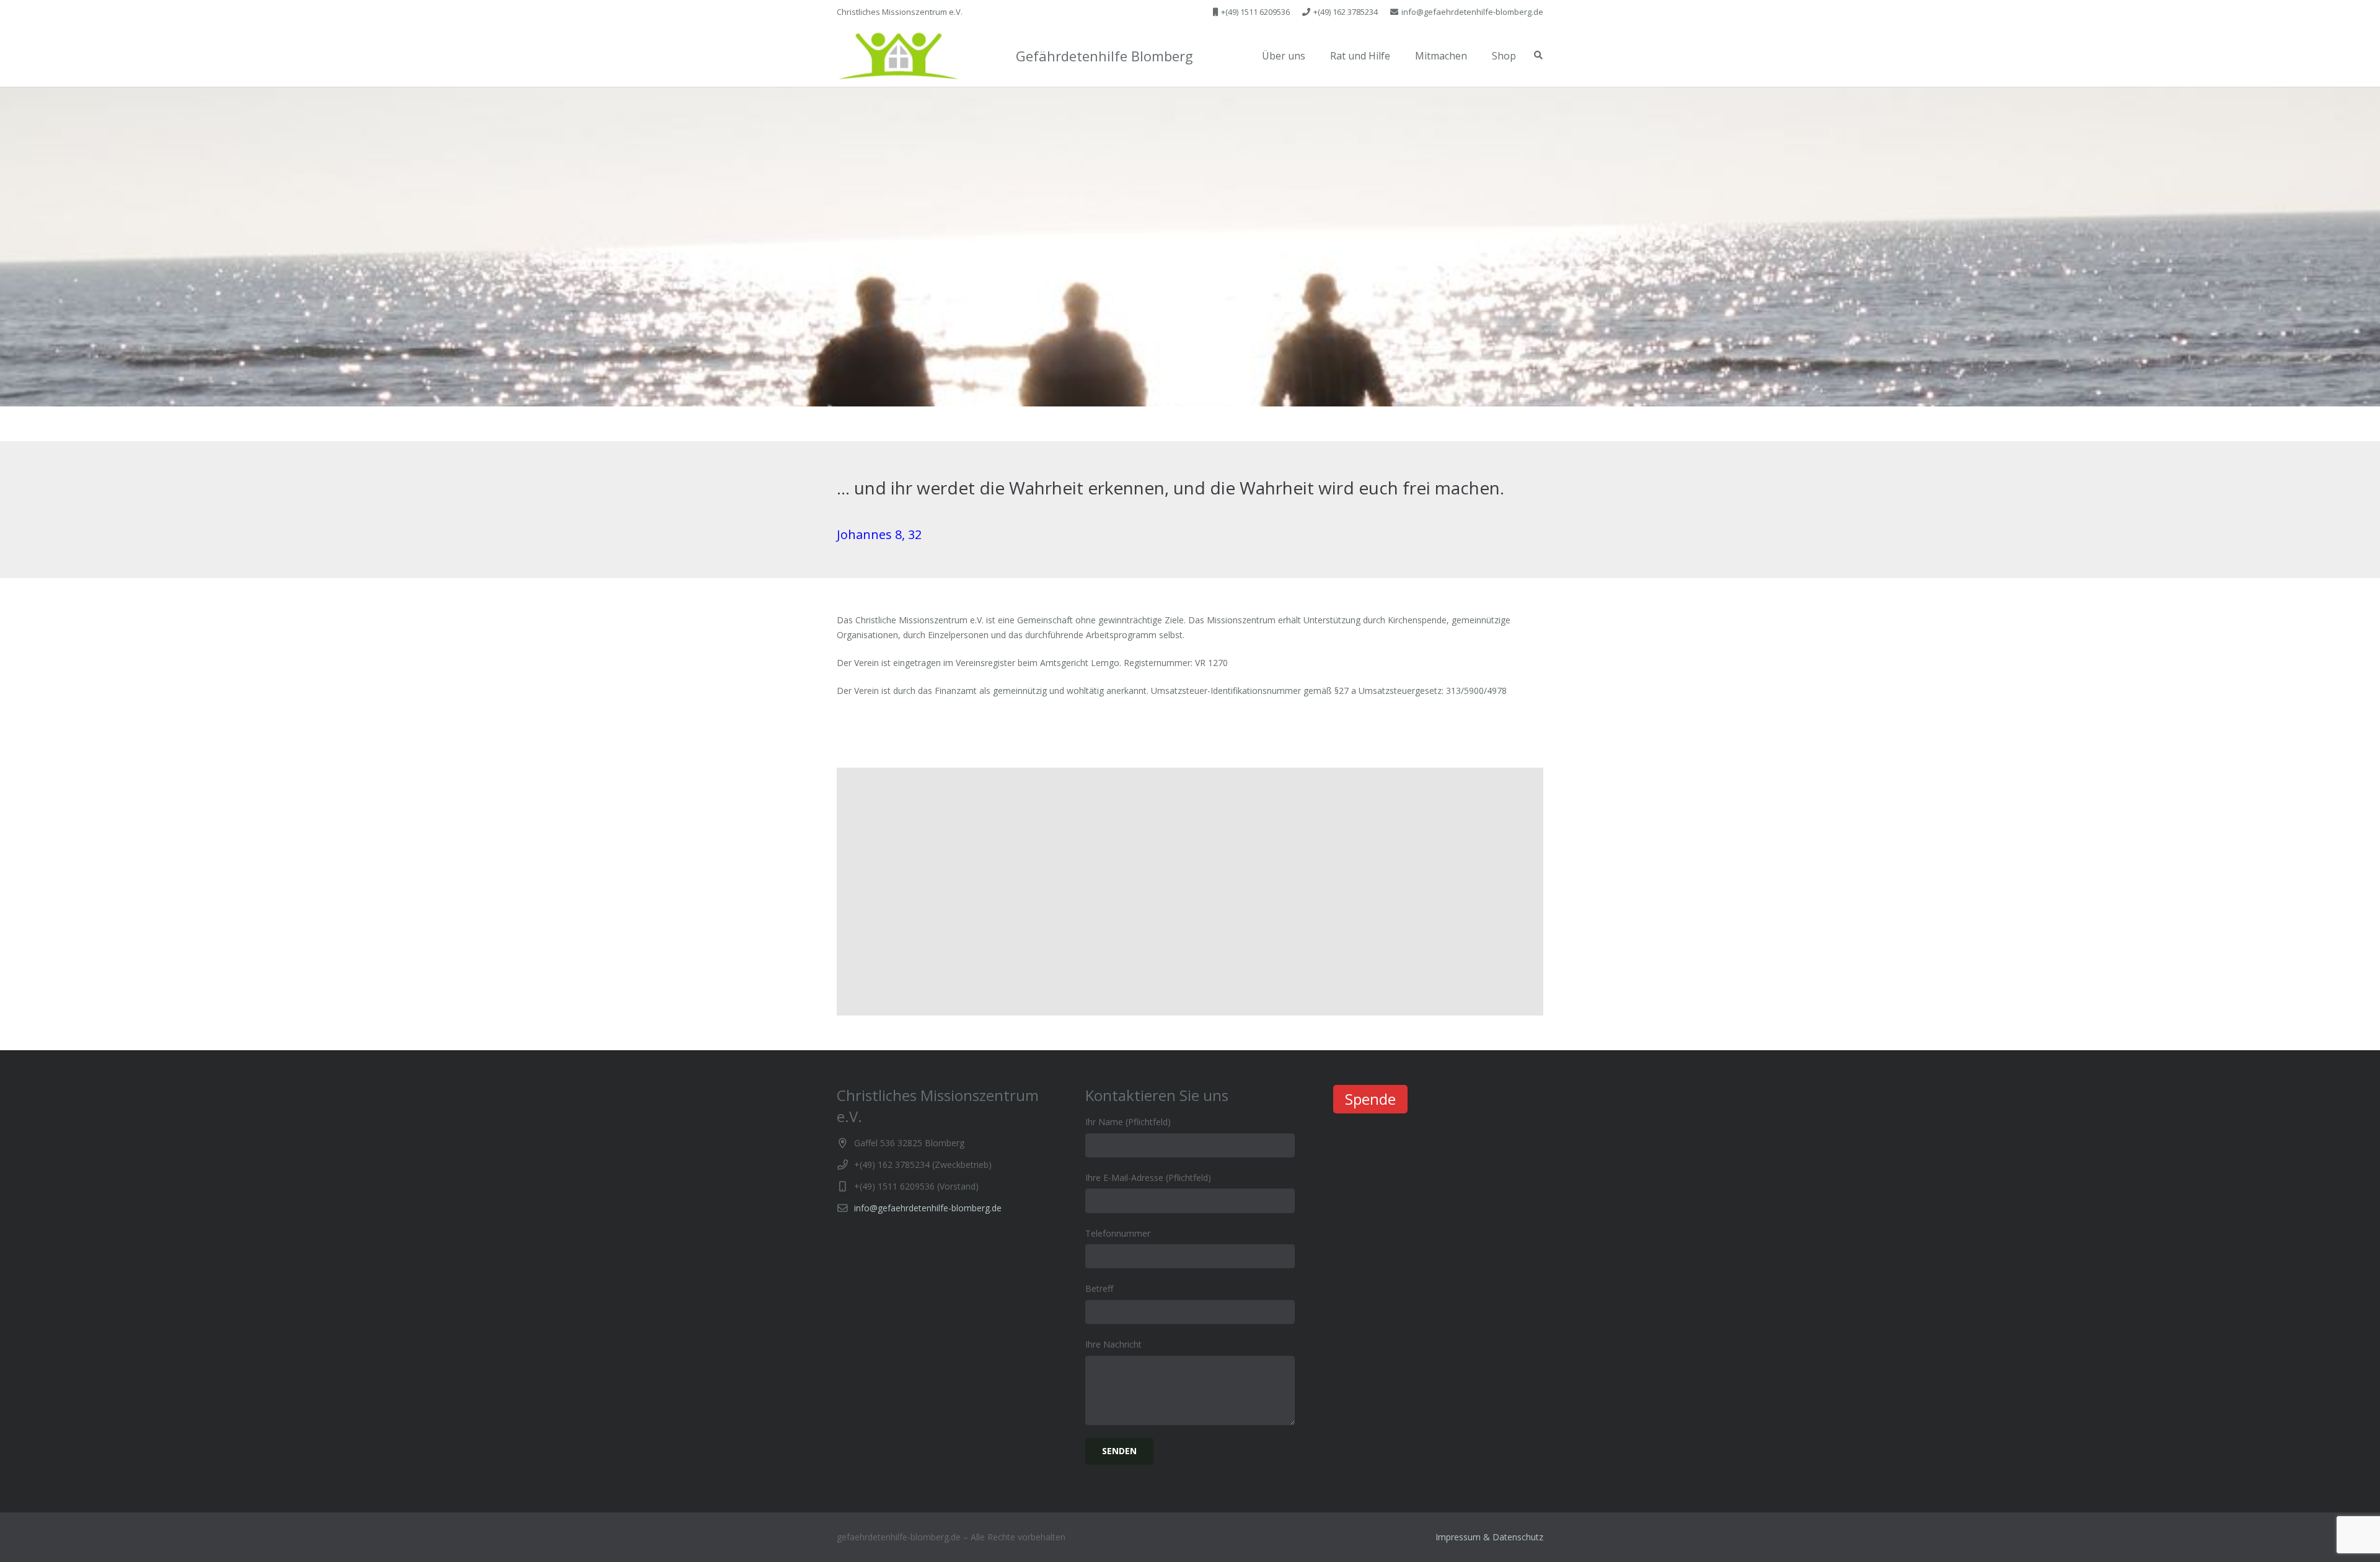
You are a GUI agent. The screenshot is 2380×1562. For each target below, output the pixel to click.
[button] (898, 56)
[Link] (898, 56)
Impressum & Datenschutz (1489, 1537)
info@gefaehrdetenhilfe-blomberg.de (928, 1208)
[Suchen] (1538, 55)
